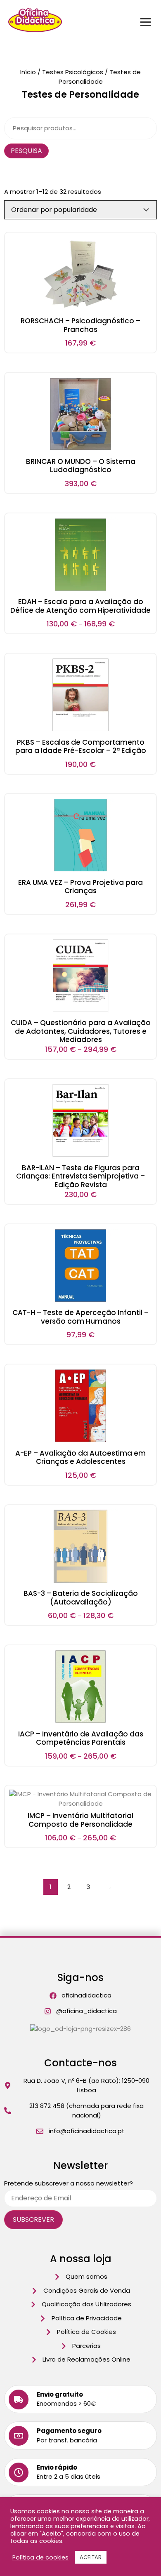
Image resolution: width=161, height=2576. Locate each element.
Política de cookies (40, 2557)
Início (28, 72)
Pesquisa (26, 151)
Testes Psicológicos (73, 72)
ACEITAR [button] (91, 2557)
